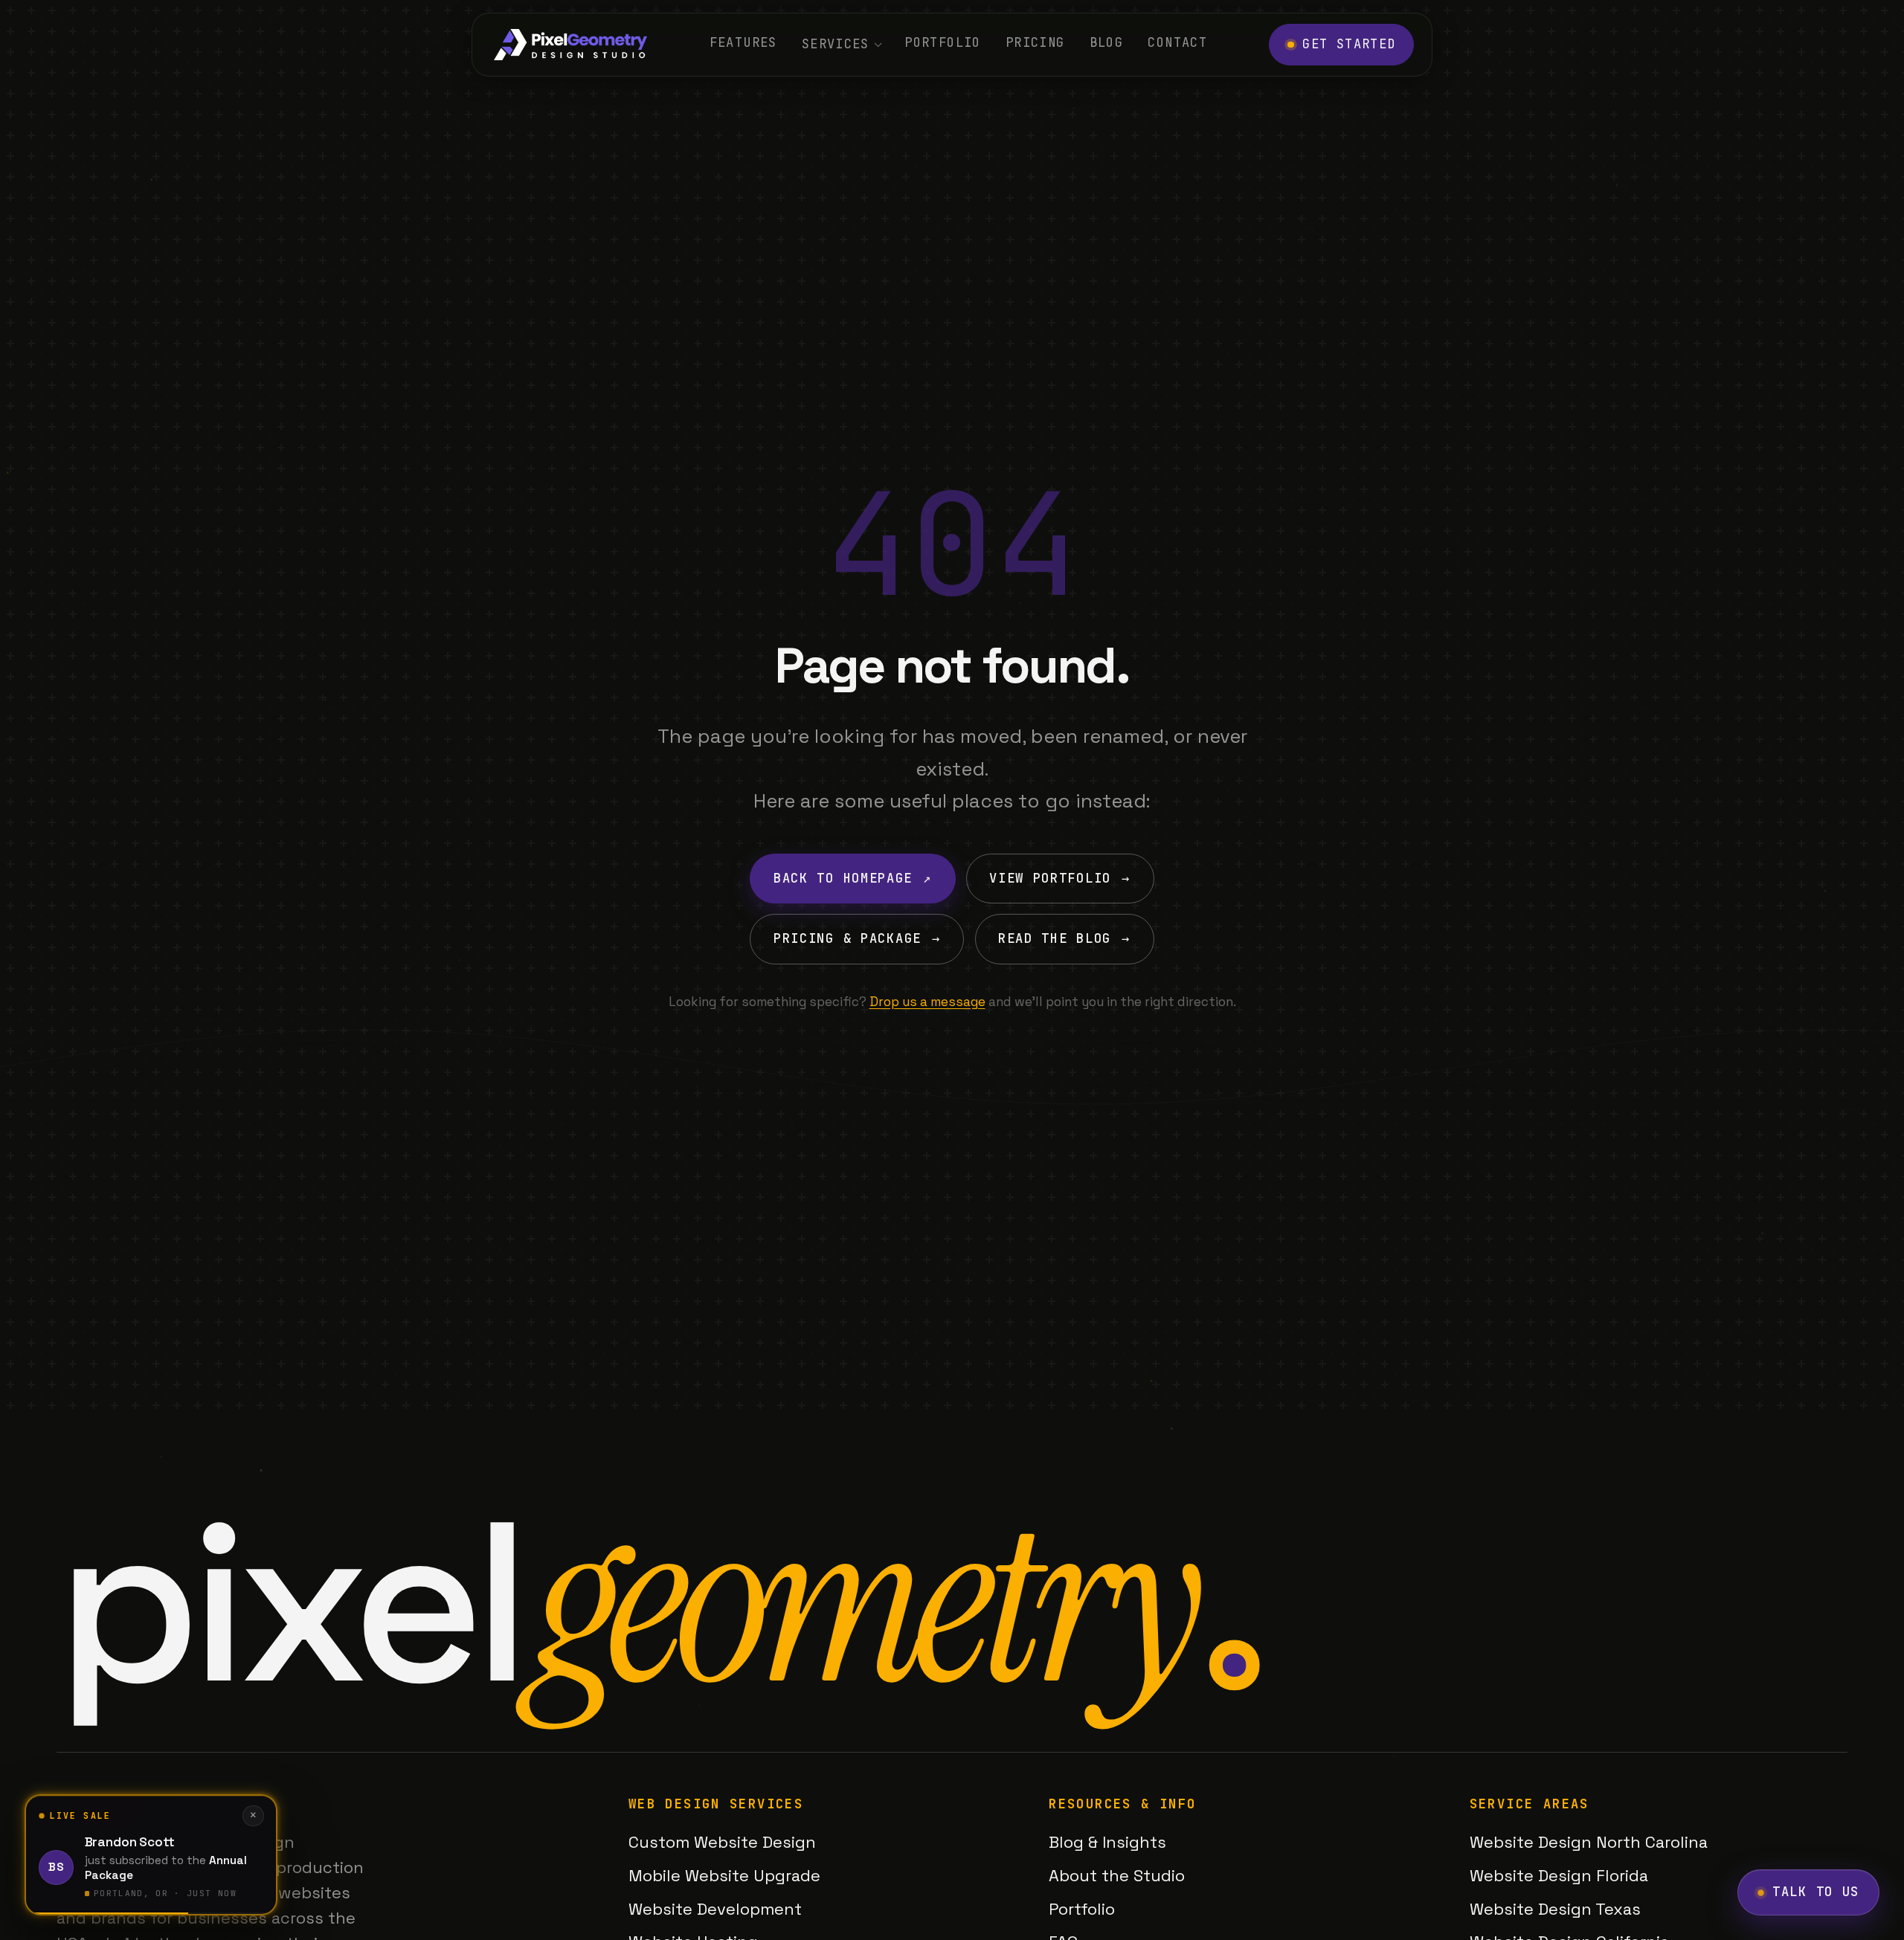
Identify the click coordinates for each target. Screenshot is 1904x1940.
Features (743, 42)
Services (836, 44)
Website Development (715, 1909)
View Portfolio (1060, 878)
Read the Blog (1064, 938)
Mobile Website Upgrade (724, 1875)
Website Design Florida (1559, 1875)
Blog (1106, 42)
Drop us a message (927, 1002)
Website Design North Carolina (1589, 1842)
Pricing (1035, 42)
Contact (1177, 42)
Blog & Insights (1107, 1842)
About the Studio (1117, 1875)
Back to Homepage (853, 878)
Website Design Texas (1555, 1909)
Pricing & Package (857, 938)
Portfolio (942, 42)
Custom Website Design (722, 1842)
